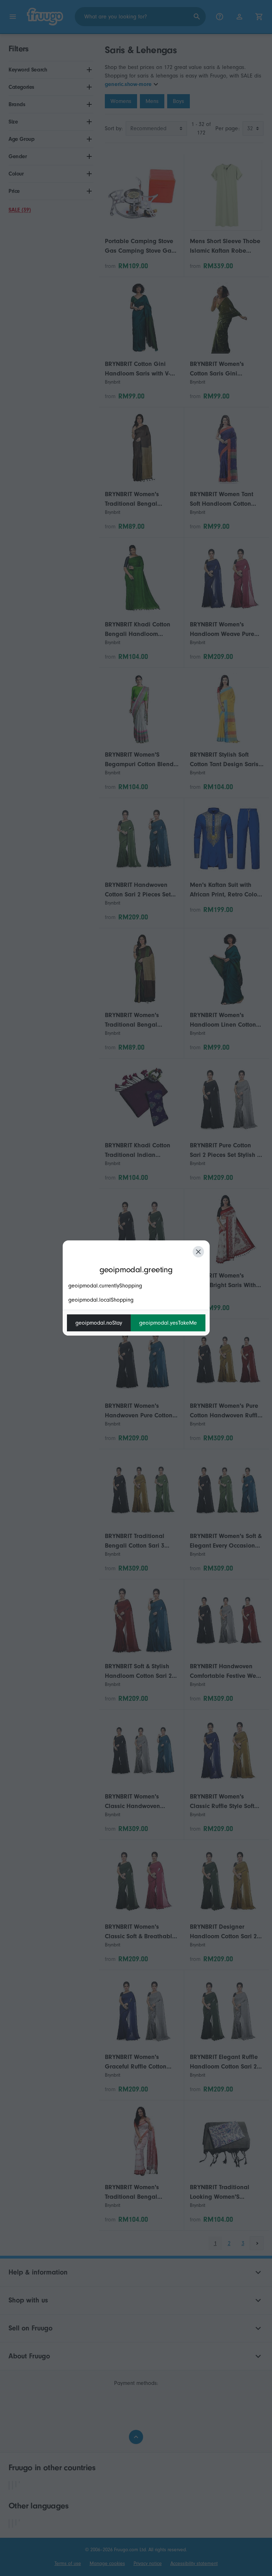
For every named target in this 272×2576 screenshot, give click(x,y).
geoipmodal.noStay (99, 1323)
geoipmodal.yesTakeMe (168, 1323)
